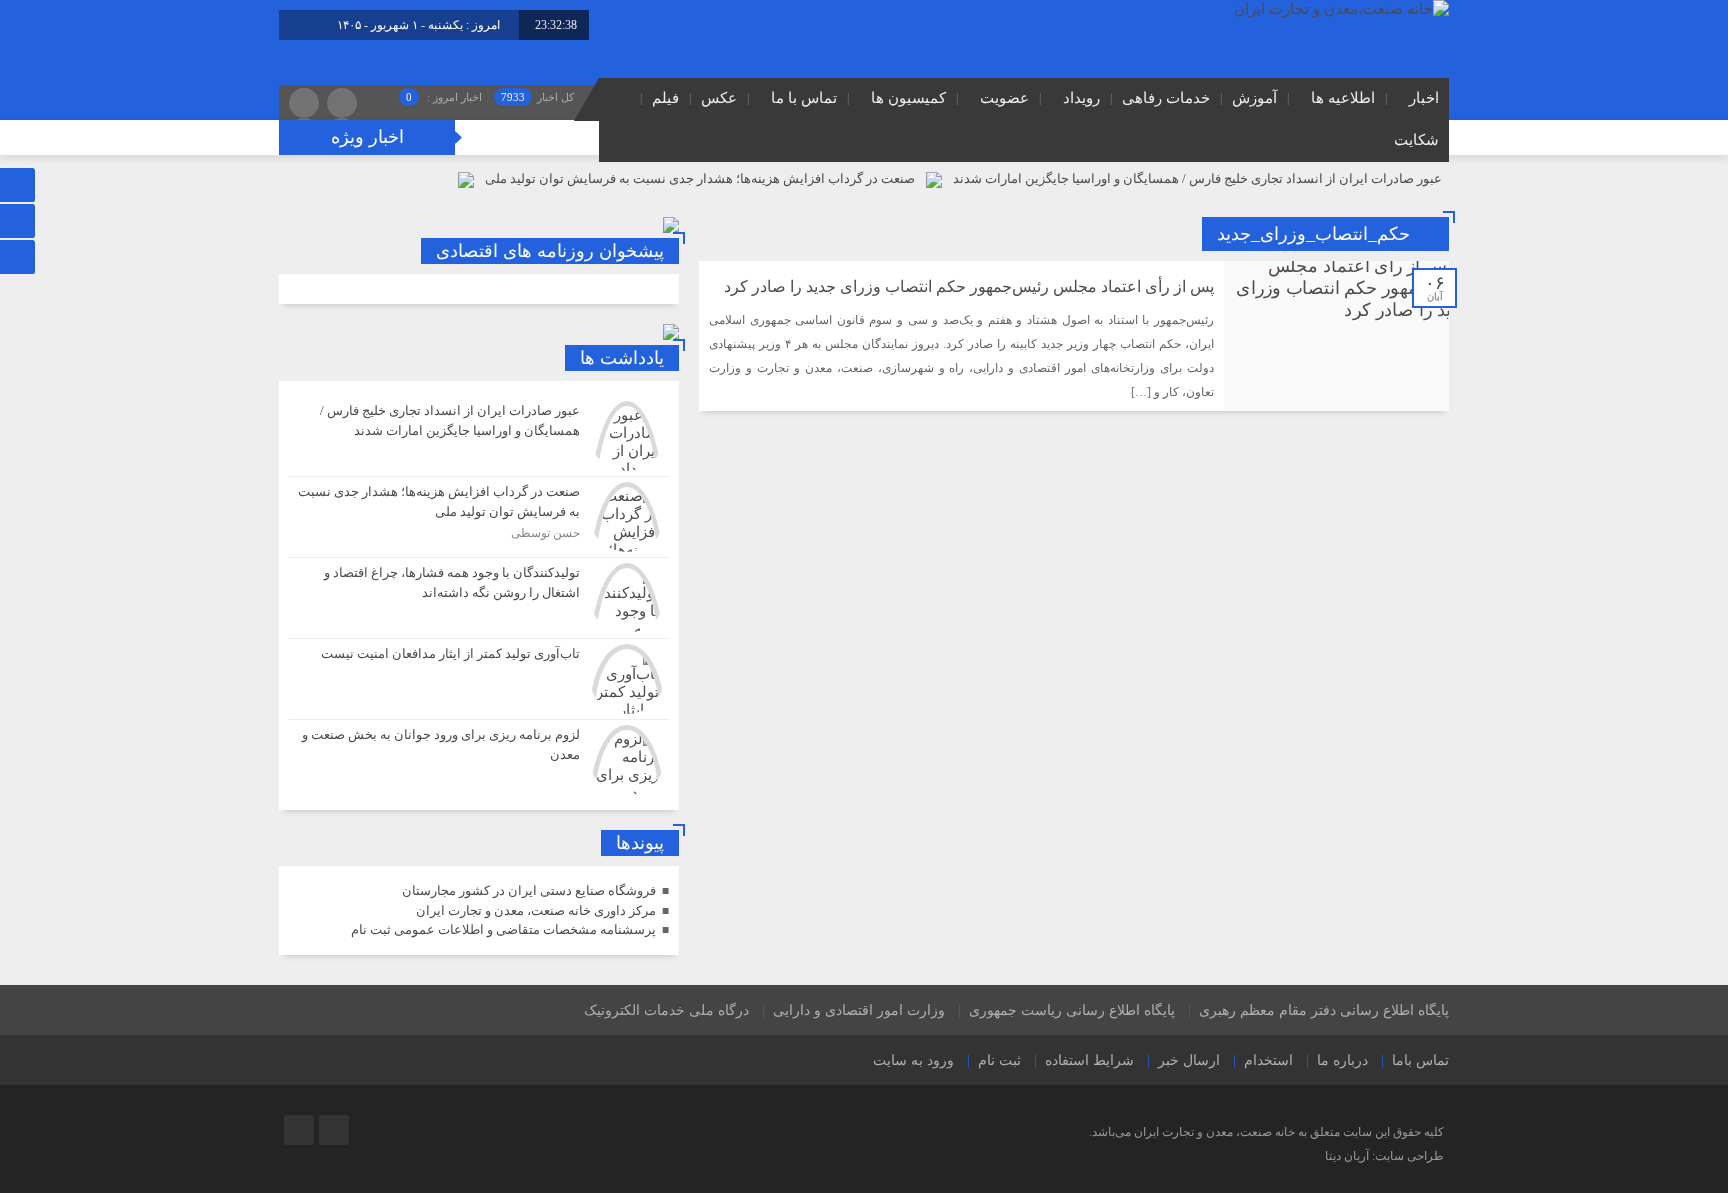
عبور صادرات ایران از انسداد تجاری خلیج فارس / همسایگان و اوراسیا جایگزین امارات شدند (1197, 178)
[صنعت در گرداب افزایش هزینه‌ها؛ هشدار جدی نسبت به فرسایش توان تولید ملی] (479, 517)
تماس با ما (804, 98)
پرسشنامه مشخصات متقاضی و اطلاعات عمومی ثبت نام (503, 929)
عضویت (1004, 98)
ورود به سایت (913, 1060)
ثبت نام (999, 1060)
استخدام (1268, 1060)
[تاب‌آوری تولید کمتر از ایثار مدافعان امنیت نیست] (479, 679)
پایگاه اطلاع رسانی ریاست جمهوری (1072, 1010)
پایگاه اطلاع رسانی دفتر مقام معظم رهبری (1324, 1010)
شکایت (1416, 140)
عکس (719, 98)
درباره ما (1342, 1060)
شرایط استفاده (1089, 1060)
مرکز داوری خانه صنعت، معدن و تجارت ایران (536, 910)
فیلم (665, 98)
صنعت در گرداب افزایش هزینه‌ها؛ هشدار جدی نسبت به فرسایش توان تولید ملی (700, 178)
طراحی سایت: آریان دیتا (1384, 1156)
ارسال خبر (1189, 1060)
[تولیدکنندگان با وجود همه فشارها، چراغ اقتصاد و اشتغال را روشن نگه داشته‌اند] (479, 598)
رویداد (1081, 98)
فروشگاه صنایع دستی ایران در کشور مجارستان (529, 890)
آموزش (1254, 98)
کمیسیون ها (908, 98)
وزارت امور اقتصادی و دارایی (859, 1010)
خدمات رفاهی (1166, 98)
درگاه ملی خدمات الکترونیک (666, 1010)
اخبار (1424, 98)
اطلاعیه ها (1343, 98)
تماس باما (1420, 1060)
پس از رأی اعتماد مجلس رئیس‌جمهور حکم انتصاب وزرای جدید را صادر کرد (969, 286)
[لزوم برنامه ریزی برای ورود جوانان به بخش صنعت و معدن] (479, 757)
